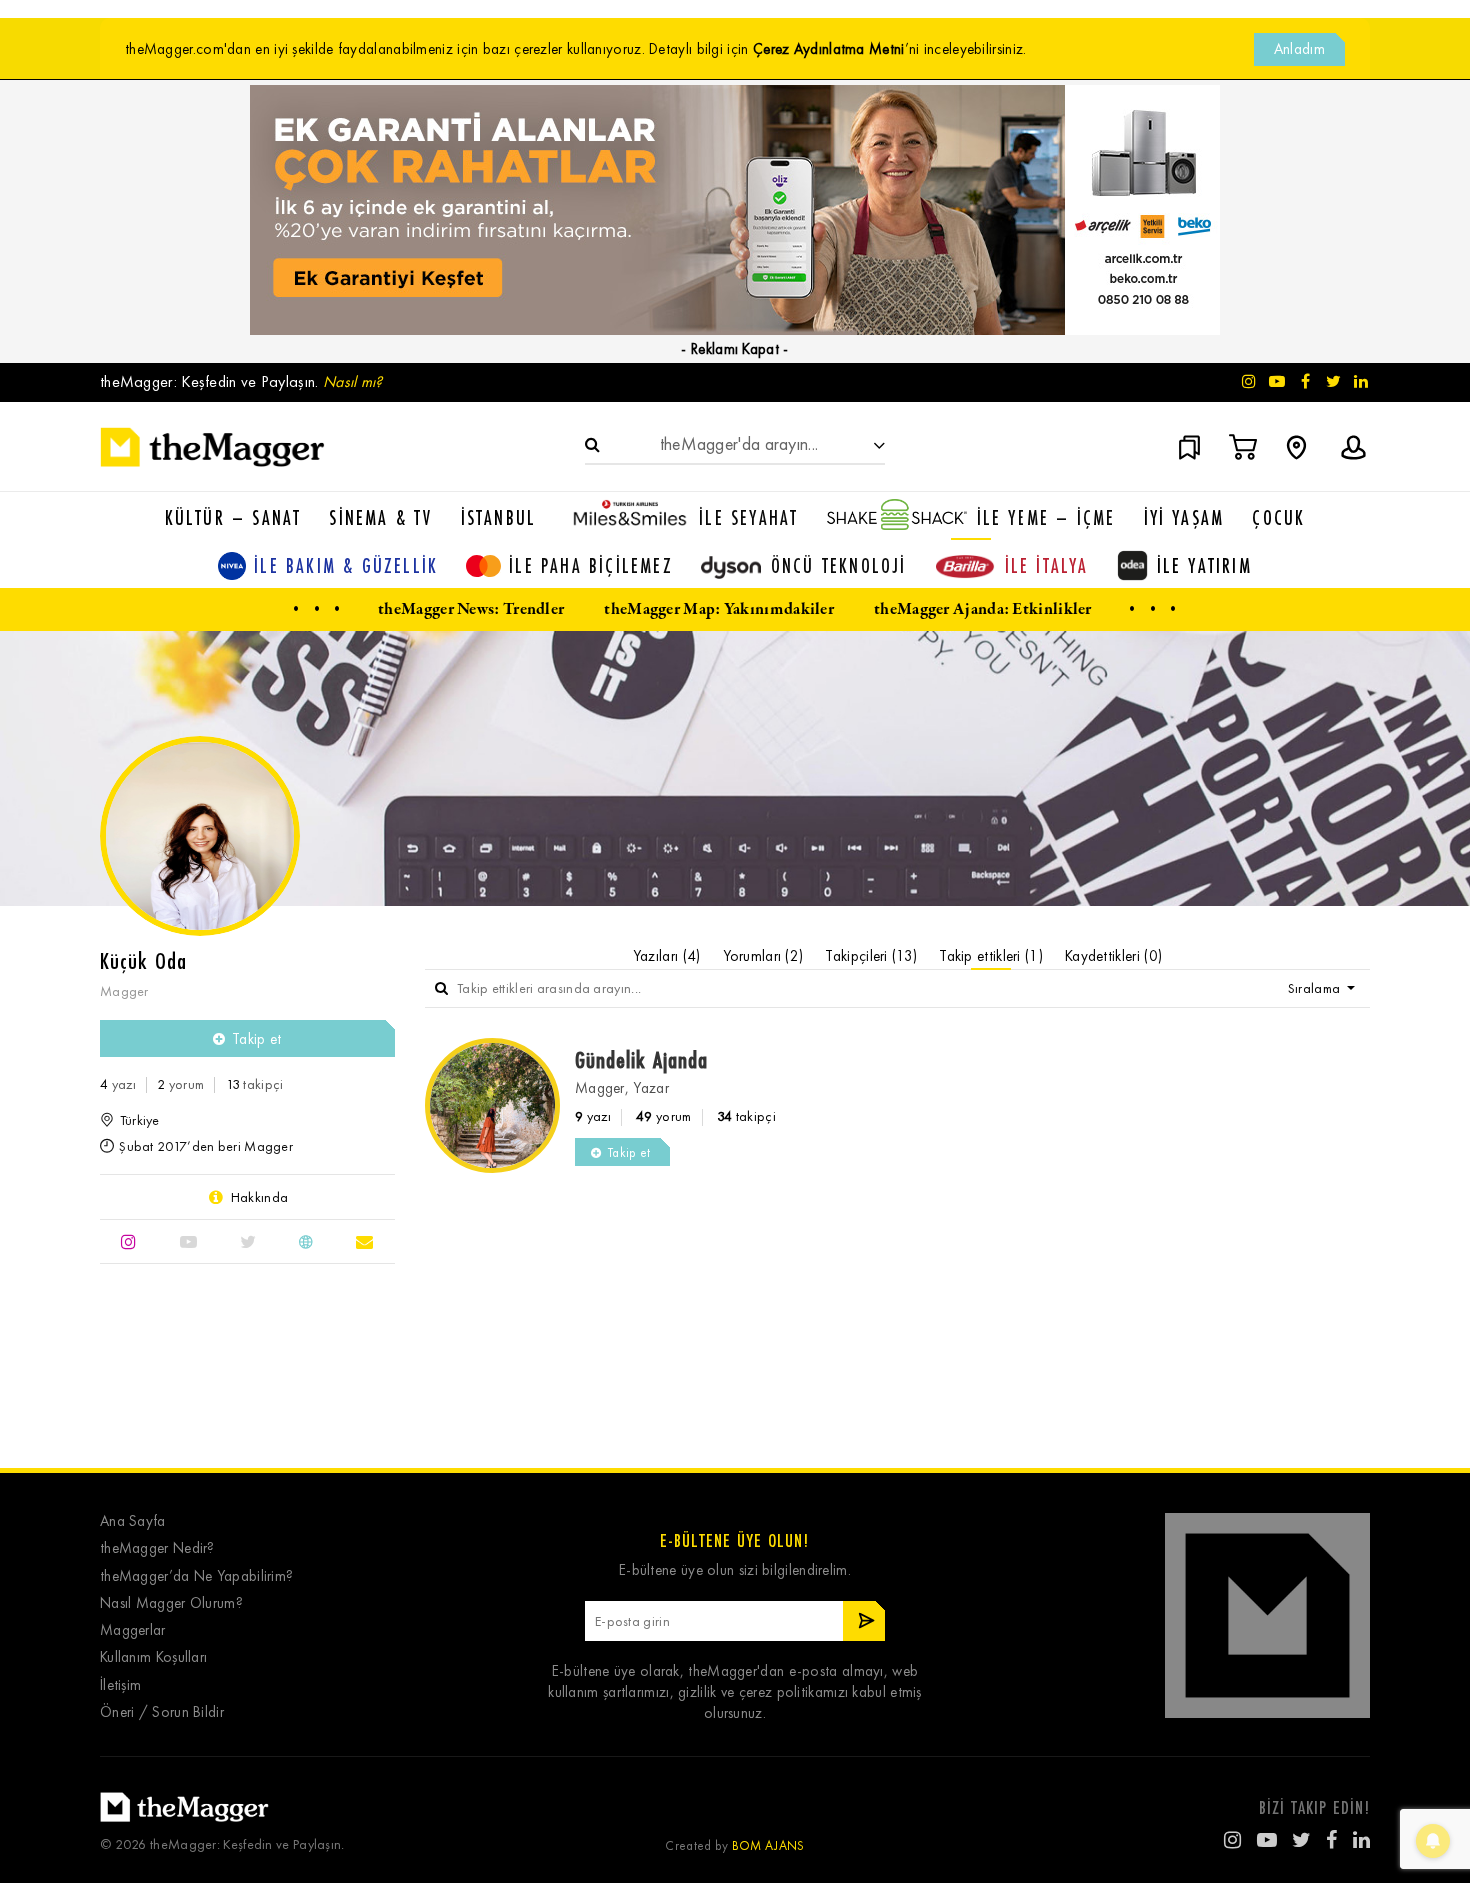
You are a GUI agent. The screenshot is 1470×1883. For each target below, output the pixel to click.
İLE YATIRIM (1204, 565)
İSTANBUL (499, 517)
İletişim (120, 1685)
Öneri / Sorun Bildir (162, 1712)
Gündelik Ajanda (641, 1059)
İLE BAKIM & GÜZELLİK (346, 565)
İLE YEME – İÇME (1046, 517)
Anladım (1299, 49)
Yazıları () (667, 956)
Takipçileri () (871, 956)
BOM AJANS (768, 1845)
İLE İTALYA (1047, 565)
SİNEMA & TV (380, 517)
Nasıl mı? (353, 381)
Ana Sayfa (133, 1521)
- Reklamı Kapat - (734, 349)
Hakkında (259, 1197)
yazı (118, 1084)
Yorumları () (763, 956)
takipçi (255, 1084)
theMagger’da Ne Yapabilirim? (196, 1576)
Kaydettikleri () (1113, 956)
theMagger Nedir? (157, 1548)
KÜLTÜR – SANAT (233, 517)
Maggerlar (133, 1630)
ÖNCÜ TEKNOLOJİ (839, 565)
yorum (180, 1084)
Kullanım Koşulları (153, 1657)
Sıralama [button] (1316, 988)
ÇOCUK (1278, 517)
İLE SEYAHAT (748, 517)
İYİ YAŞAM (1184, 517)
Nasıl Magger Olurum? (171, 1603)
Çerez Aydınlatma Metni (829, 49)
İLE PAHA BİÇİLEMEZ (591, 565)
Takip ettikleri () (991, 956)
